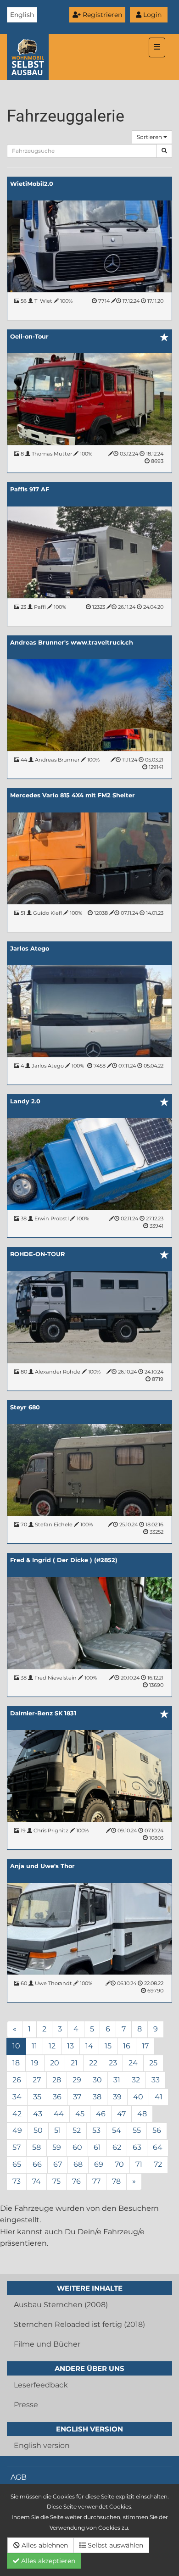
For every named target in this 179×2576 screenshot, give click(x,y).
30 (97, 2080)
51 (58, 2130)
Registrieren (101, 15)
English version (42, 2445)
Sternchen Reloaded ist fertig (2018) (79, 2324)
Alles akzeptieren (47, 2561)
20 (55, 2063)
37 (77, 2097)
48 (142, 2114)
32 (136, 2080)
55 (137, 2130)
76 (76, 2181)
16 (127, 2046)
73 (17, 2181)
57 (17, 2147)
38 (97, 2097)
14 (89, 2046)
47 (121, 2114)
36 (57, 2097)
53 (96, 2130)
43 (38, 2114)
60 (77, 2147)
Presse (26, 2405)
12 (52, 2046)
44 (59, 2114)
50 (38, 2130)
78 (116, 2181)
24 (133, 2063)
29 (77, 2080)
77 (96, 2181)
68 (78, 2164)
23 (113, 2063)
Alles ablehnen (44, 2545)
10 (16, 2046)
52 (77, 2130)
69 (99, 2164)
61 (97, 2147)
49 (17, 2130)
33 (156, 2080)
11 (34, 2046)
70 (119, 2164)
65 (17, 2164)
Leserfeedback (41, 2385)
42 (17, 2114)
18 (16, 2063)
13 (70, 2046)
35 (37, 2097)
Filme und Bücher (47, 2344)
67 (58, 2164)
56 (157, 2130)
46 (101, 2114)
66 (37, 2164)
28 (57, 2080)
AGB (19, 2477)
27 (37, 2080)
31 (117, 2080)
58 (36, 2147)
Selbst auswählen (115, 2545)
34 (17, 2097)
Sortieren (150, 137)
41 (159, 2097)
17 (145, 2046)
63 (137, 2147)
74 (36, 2181)
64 (158, 2147)
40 (138, 2097)
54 (117, 2130)
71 (139, 2164)
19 (35, 2063)
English (22, 15)
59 (57, 2147)
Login (151, 15)
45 (80, 2114)
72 (158, 2164)
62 (117, 2147)
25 (153, 2063)
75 (56, 2181)
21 (74, 2063)
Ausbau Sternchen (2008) (61, 2305)
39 (117, 2097)
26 (17, 2080)
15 (108, 2046)
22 (93, 2063)
